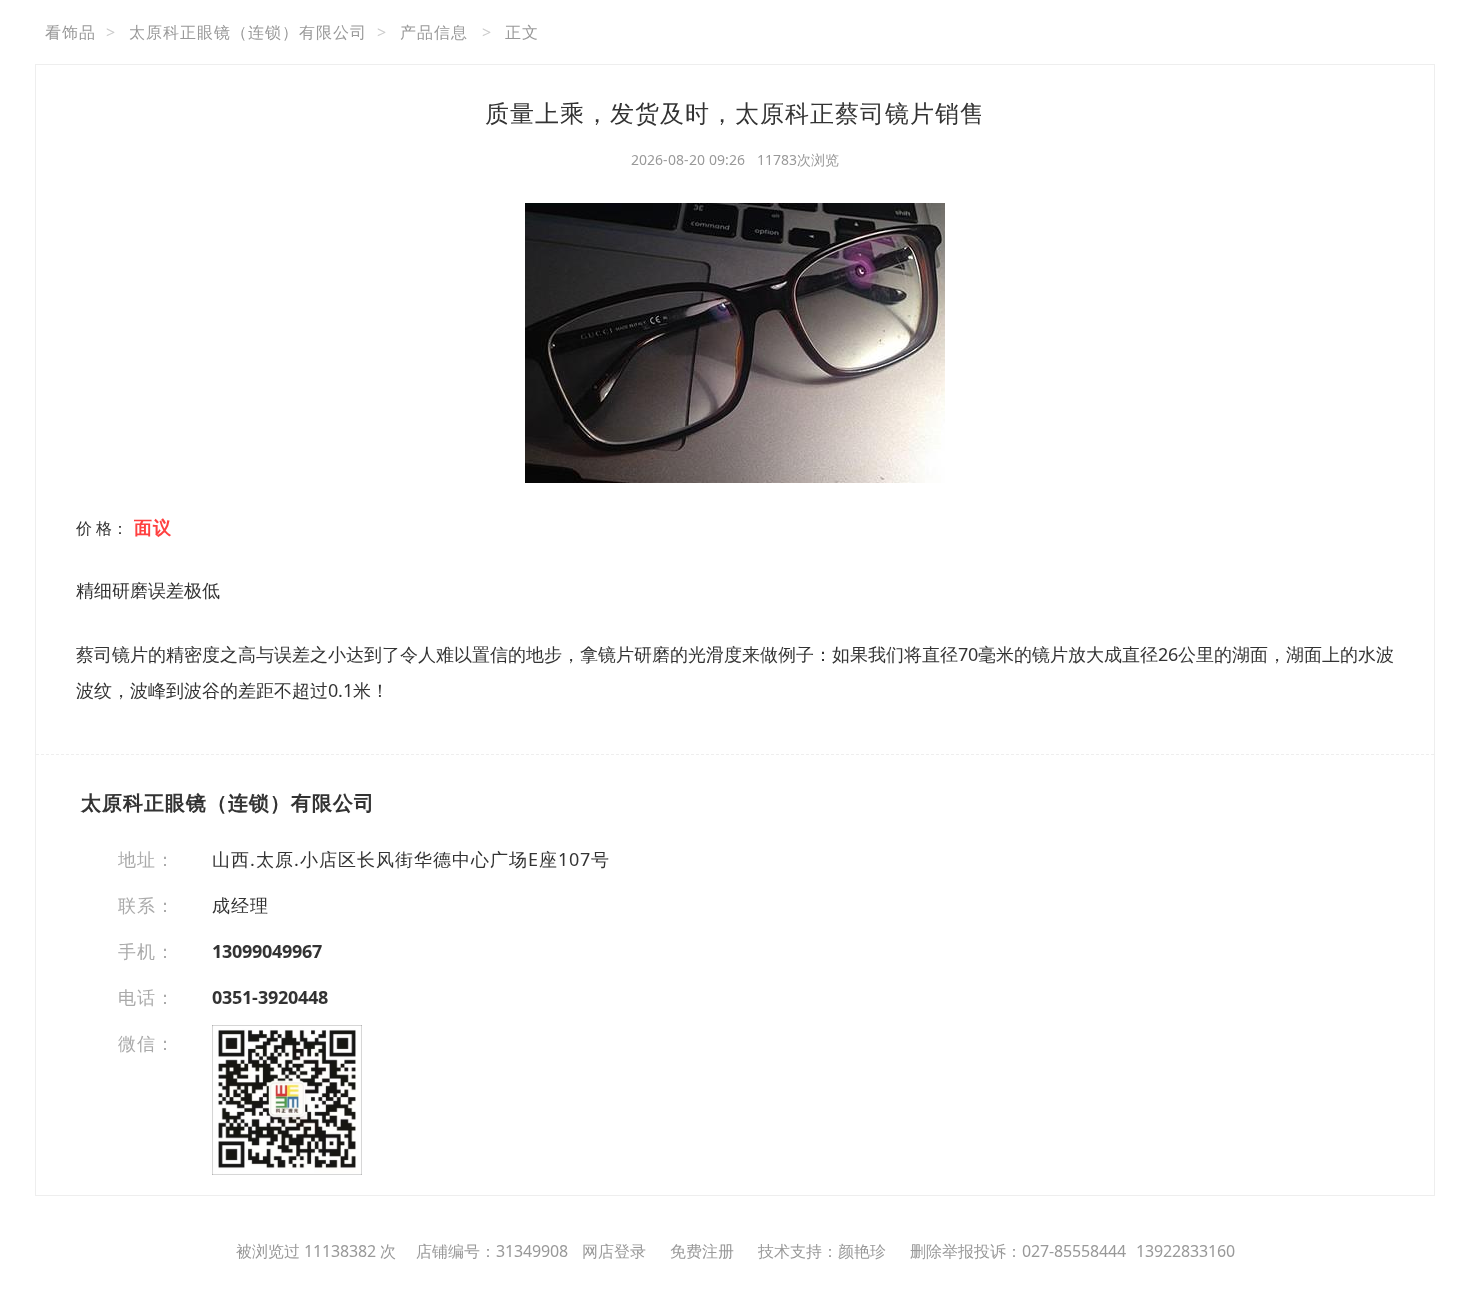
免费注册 (702, 1251)
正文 (522, 32)
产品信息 (434, 32)
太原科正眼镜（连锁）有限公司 (248, 32)
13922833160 (1185, 1251)
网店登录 (614, 1251)
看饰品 (70, 32)
